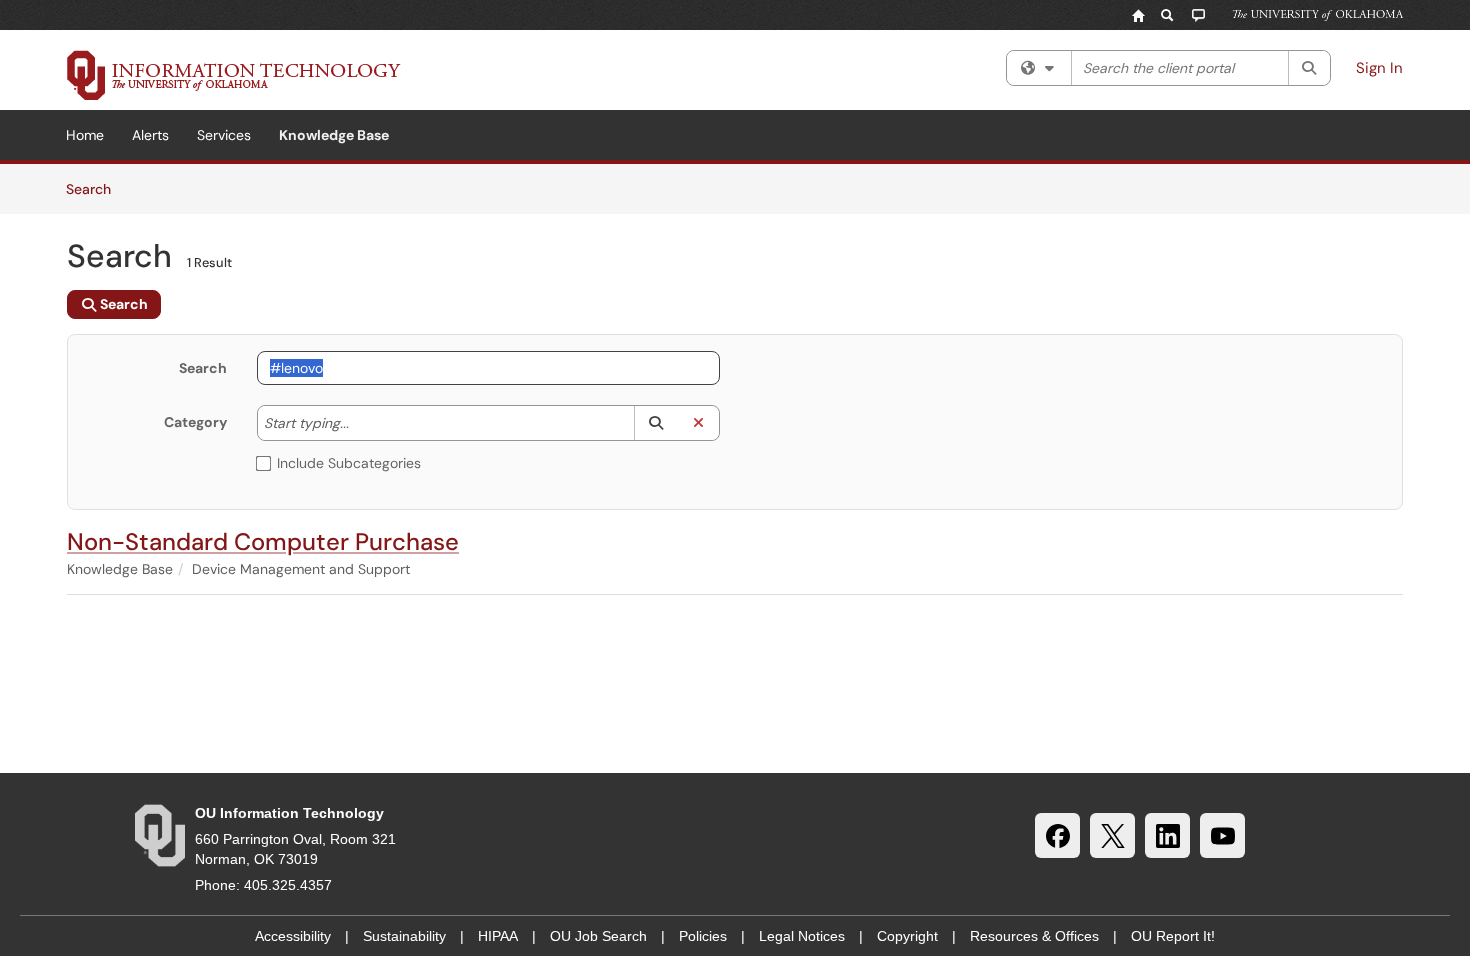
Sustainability (404, 936)
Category (195, 422)
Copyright (907, 936)
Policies (703, 936)
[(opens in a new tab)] (234, 75)
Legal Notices (802, 936)
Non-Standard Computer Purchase (263, 541)
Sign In (1379, 68)
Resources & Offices (1034, 936)
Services (224, 135)
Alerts (150, 135)
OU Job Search (598, 936)
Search (95, 188)
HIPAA (498, 936)
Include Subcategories (349, 463)
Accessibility (293, 936)
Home (85, 135)
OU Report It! (1173, 936)
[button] (655, 423)
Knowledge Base (334, 135)
